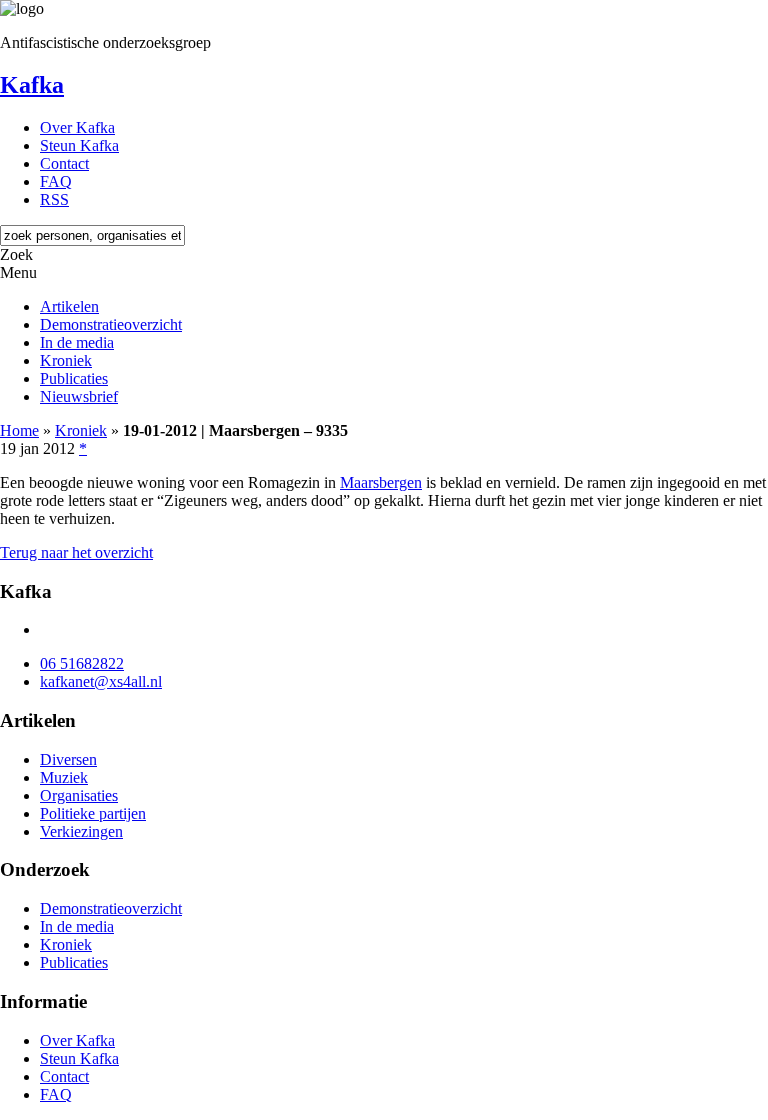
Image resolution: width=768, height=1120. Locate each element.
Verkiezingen (81, 831)
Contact (64, 163)
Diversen (68, 759)
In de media (77, 342)
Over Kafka (77, 127)
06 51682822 (82, 663)
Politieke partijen (93, 813)
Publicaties (74, 378)
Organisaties (79, 795)
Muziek (64, 777)
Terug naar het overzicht (76, 552)
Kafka (32, 85)
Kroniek (66, 360)
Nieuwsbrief (79, 396)
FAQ (56, 181)
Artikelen (69, 306)
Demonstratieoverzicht (111, 324)
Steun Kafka (79, 145)
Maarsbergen (381, 482)
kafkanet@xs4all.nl (101, 681)
